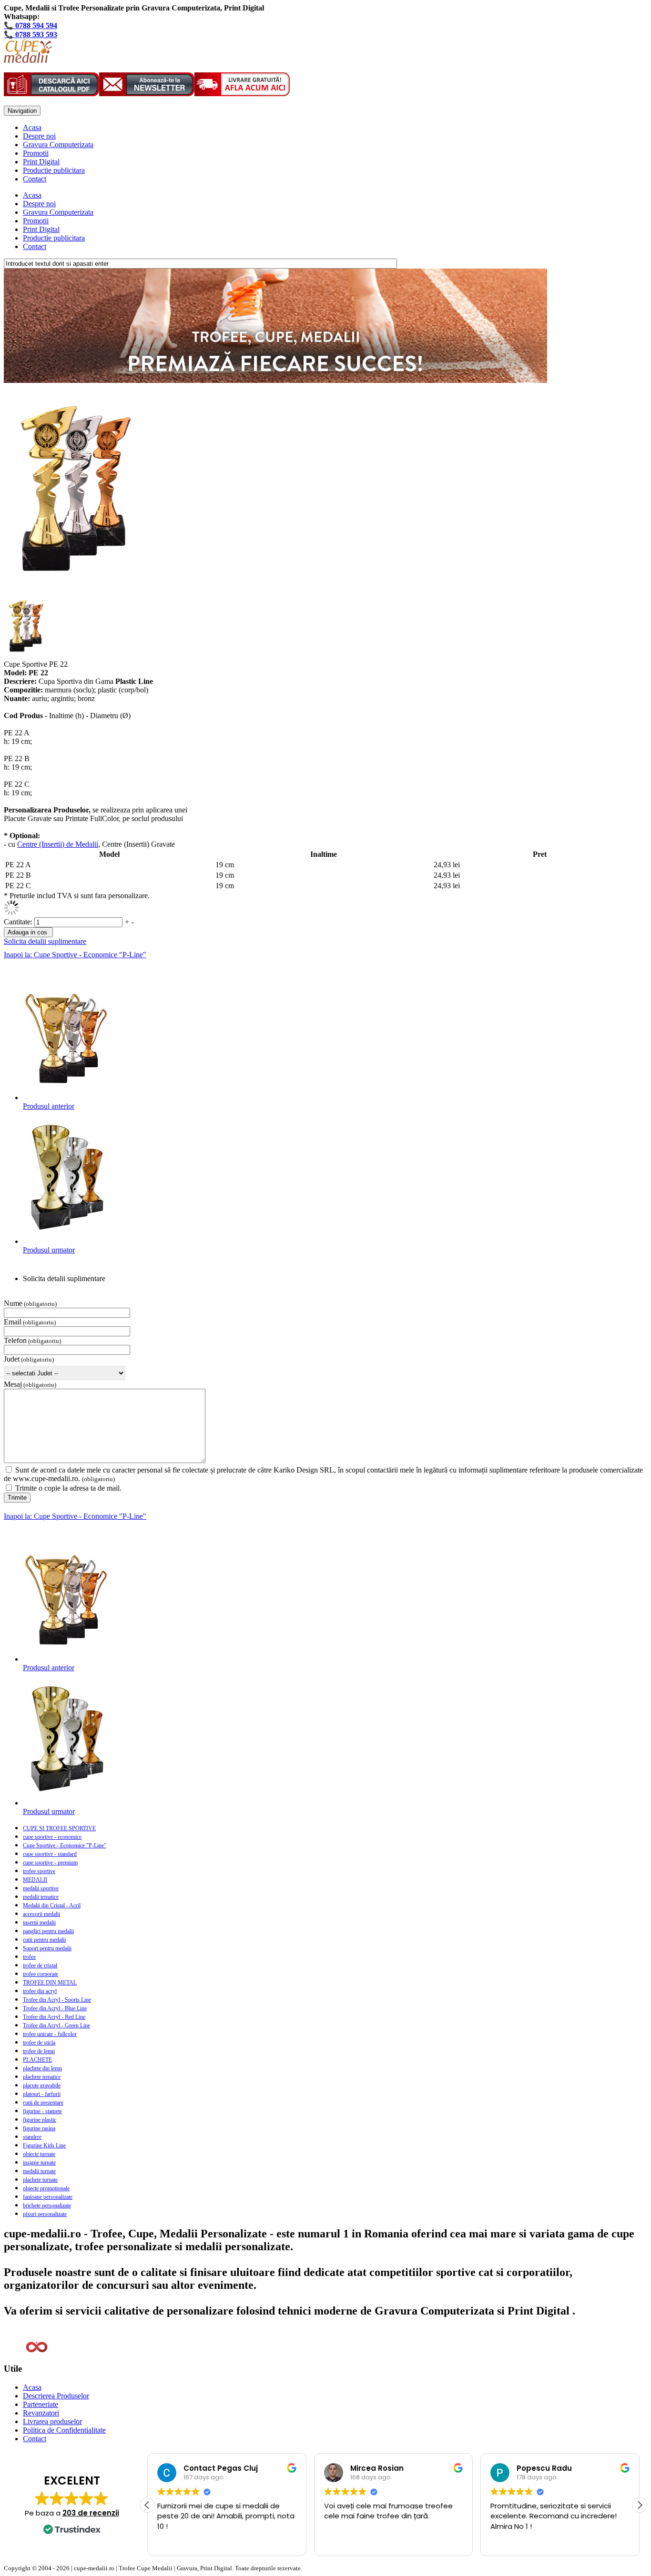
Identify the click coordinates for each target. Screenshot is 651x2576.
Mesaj (13, 1384)
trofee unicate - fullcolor (50, 2034)
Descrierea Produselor (56, 2396)
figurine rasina (39, 2128)
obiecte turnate (39, 2154)
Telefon (15, 1340)
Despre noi (39, 136)
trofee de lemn (39, 2051)
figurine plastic (40, 2120)
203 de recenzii (91, 2513)
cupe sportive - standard (50, 1854)
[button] (640, 2505)
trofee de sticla (39, 2043)
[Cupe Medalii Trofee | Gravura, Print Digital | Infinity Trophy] (28, 60)
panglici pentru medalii (48, 1931)
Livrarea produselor (52, 2421)
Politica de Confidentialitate (64, 2430)
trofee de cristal (40, 1965)
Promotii (36, 153)
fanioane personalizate (48, 2197)
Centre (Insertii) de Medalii (58, 844)
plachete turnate (40, 2180)
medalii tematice (41, 1897)
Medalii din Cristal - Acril (52, 1905)
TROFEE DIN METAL (50, 1983)
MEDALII (35, 1880)
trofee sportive (39, 1871)
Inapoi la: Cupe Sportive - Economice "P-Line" (75, 955)
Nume (13, 1303)
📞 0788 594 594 (31, 25)
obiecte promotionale (46, 2188)
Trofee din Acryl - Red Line (54, 2017)
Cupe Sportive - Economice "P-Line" (65, 1845)
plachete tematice (42, 2077)
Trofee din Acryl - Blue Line (55, 2008)
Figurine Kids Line (44, 2145)
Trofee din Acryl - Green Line (56, 2025)
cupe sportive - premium (50, 1863)
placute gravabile (42, 2085)
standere (32, 2137)
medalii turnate (39, 2171)
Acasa (32, 127)
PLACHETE (37, 2060)
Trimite (17, 1498)
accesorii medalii (41, 1914)
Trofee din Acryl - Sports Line (57, 2000)
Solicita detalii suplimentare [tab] (64, 1278)
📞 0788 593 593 (31, 35)
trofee (29, 1957)
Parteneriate (41, 2404)
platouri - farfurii (42, 2094)
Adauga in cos (27, 932)
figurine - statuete (42, 2111)
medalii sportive (41, 1888)
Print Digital (41, 162)
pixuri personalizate (45, 2214)
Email (13, 1322)
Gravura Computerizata (58, 145)
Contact (35, 179)
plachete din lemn (42, 2068)
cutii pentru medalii (44, 1940)
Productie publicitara (54, 170)
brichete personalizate (47, 2205)
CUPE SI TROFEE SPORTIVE (59, 1828)
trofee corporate (41, 1974)
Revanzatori (41, 2413)
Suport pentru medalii (47, 1948)
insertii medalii (39, 1923)
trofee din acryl (40, 1991)
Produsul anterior (49, 1106)
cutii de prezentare (43, 2103)
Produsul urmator (49, 1250)
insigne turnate (39, 2163)
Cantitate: (19, 922)
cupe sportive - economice (52, 1837)
